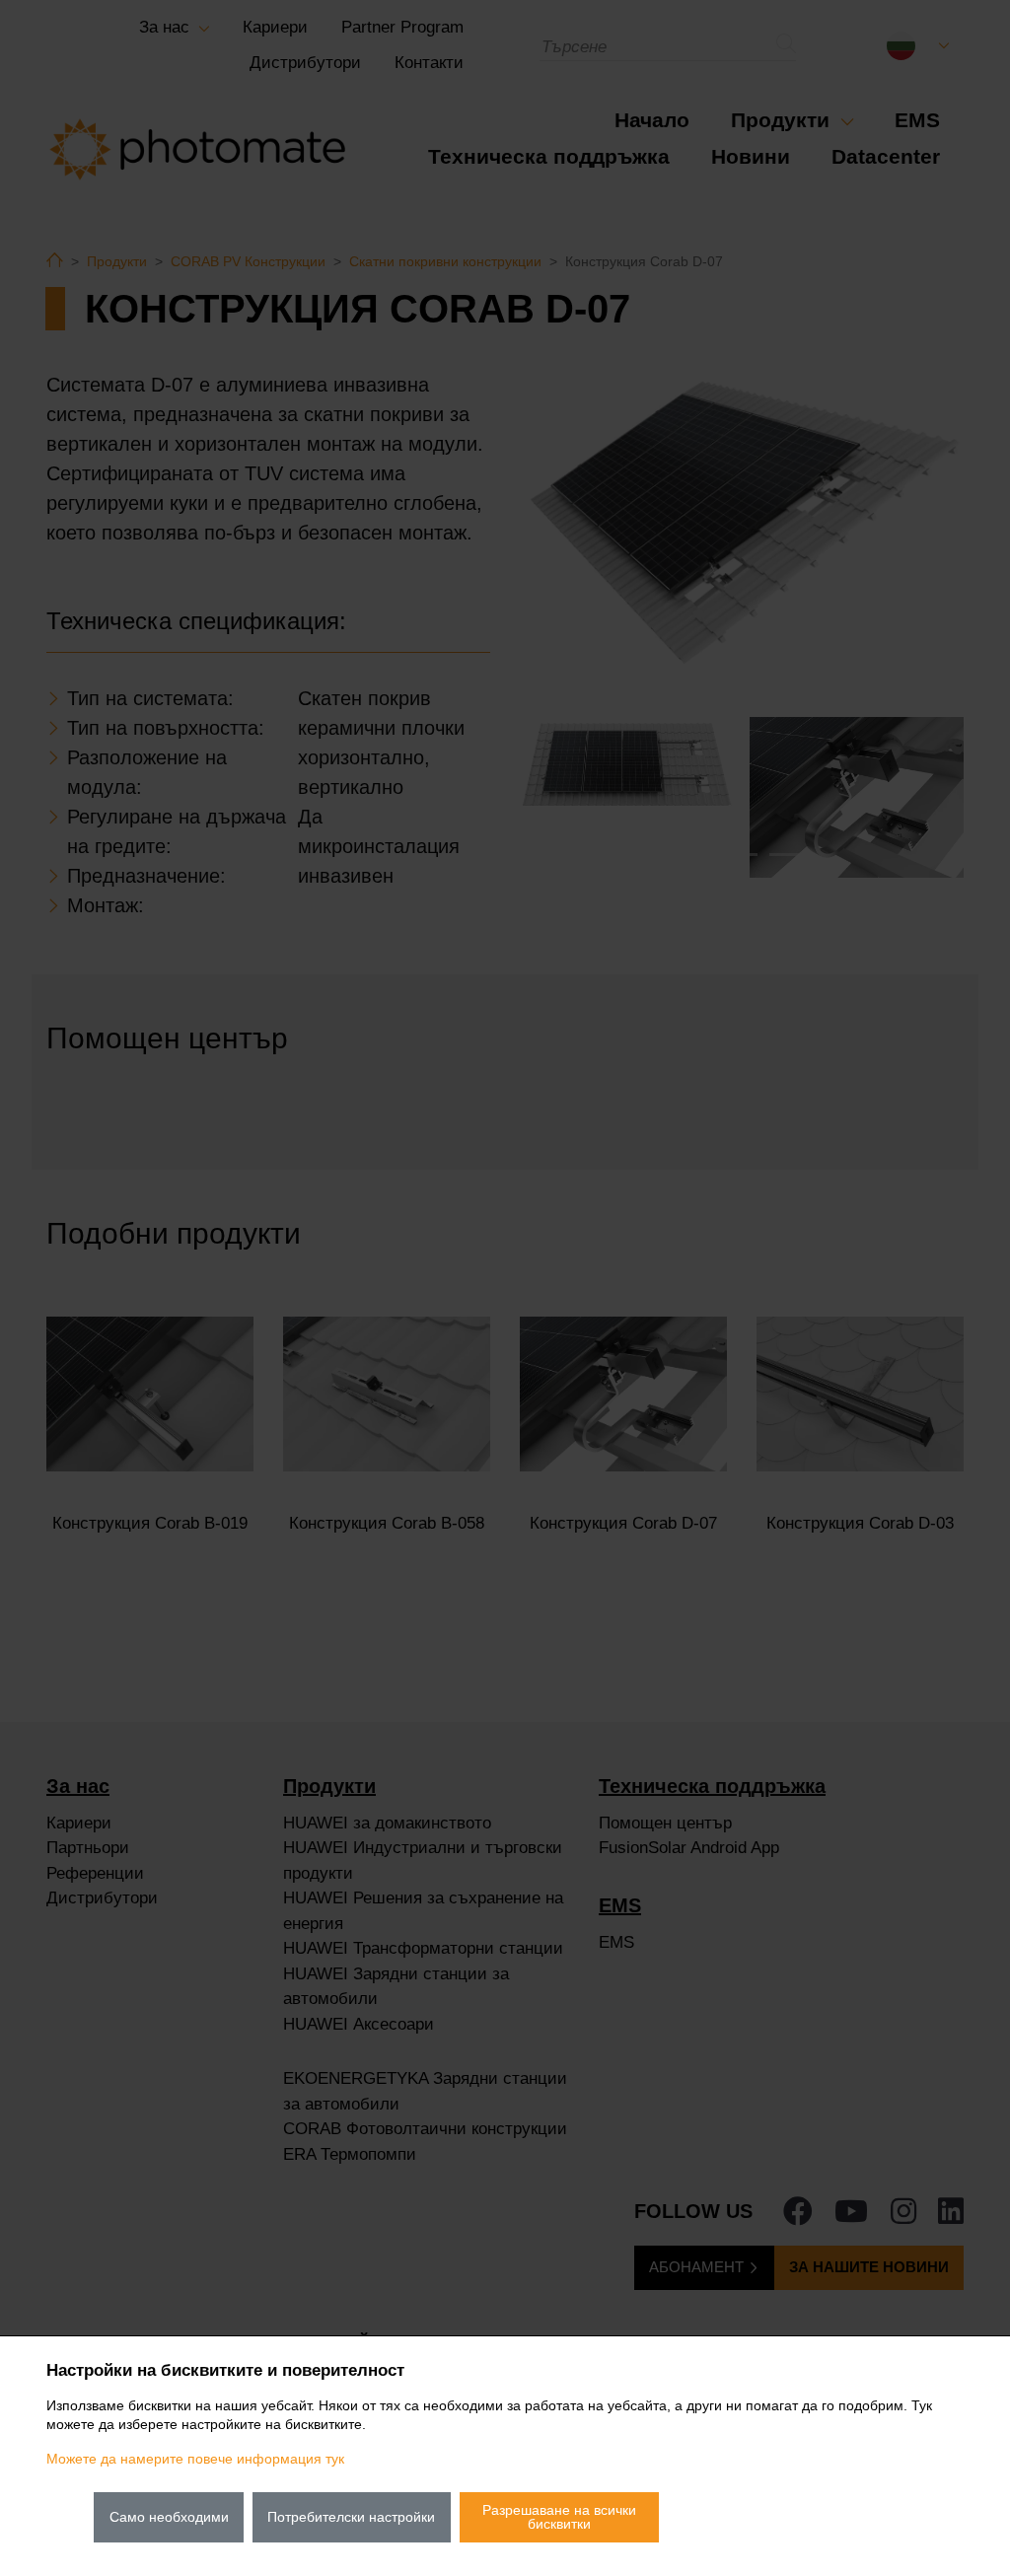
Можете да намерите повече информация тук (195, 2459)
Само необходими (169, 2517)
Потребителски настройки (351, 2517)
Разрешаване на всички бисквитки (559, 2517)
